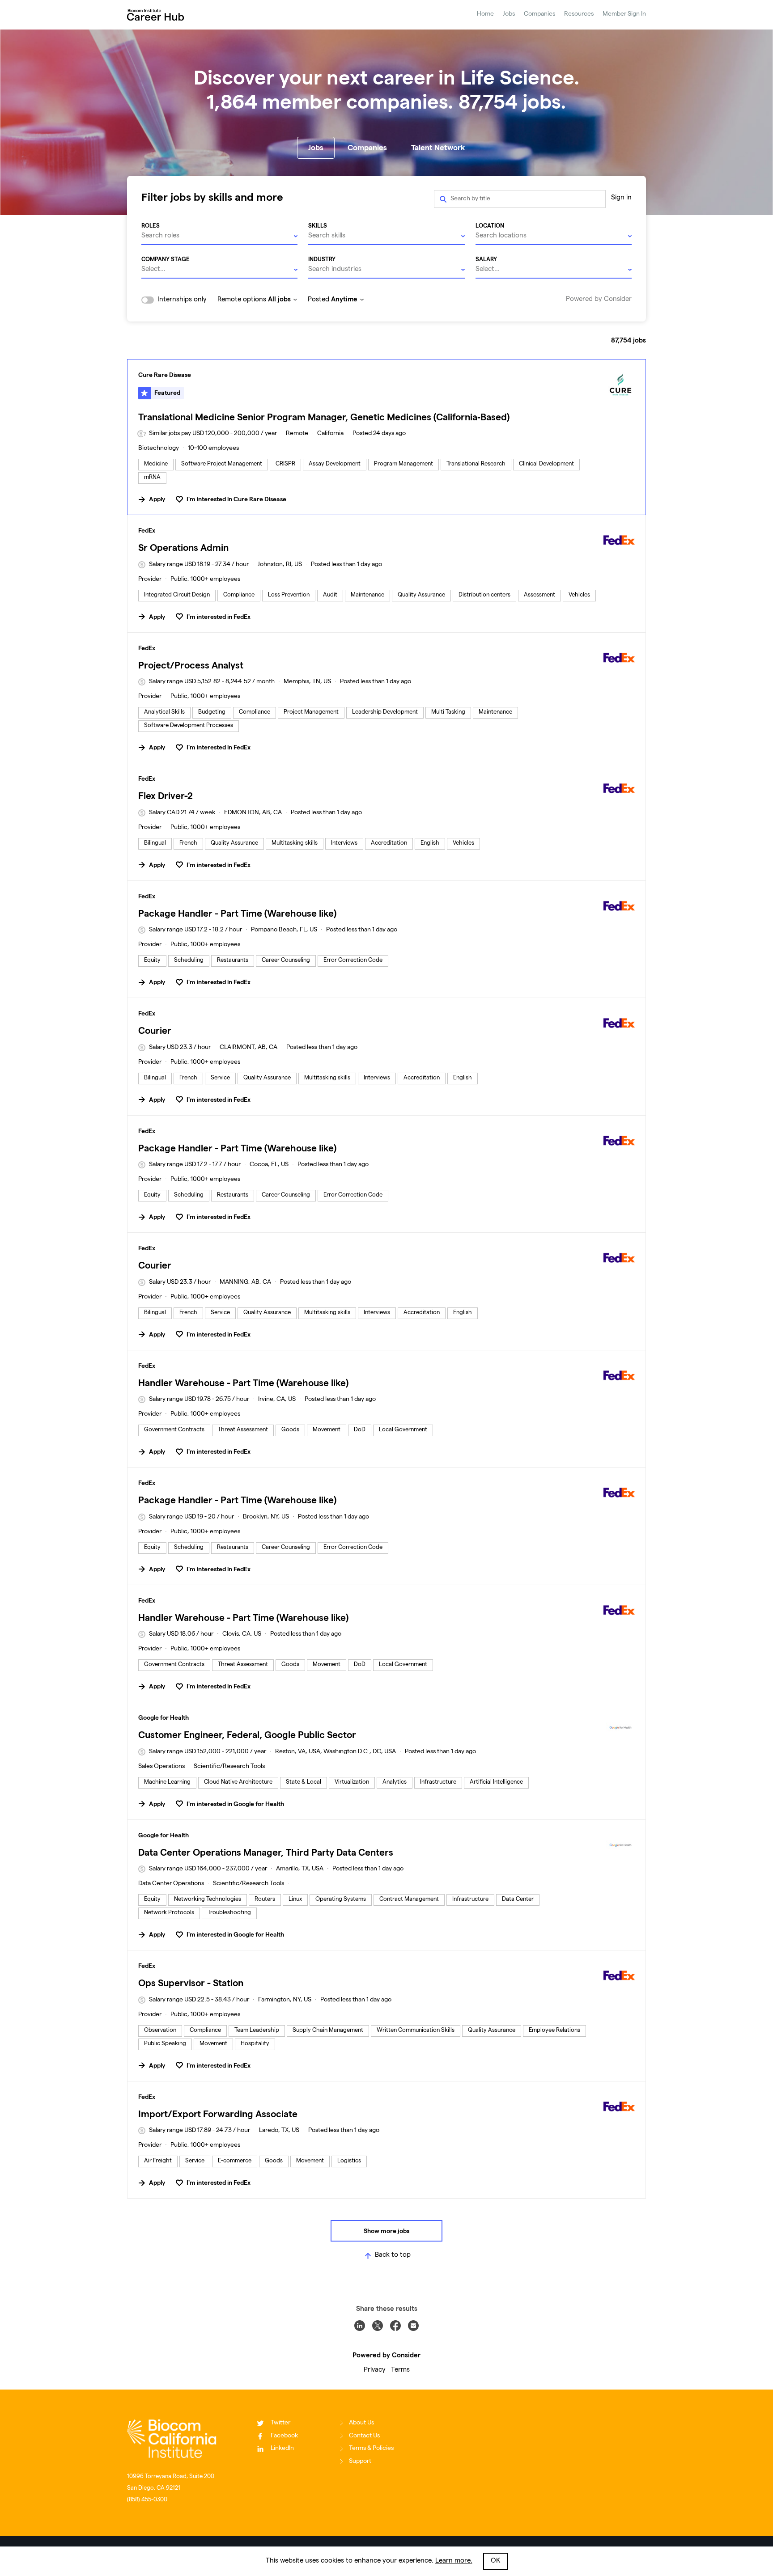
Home (485, 14)
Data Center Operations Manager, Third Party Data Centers (266, 1852)
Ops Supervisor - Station (191, 1983)
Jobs (509, 14)
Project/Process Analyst (191, 665)
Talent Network (438, 148)
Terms (400, 2370)
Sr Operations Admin (183, 548)
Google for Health (164, 1717)
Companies (539, 14)
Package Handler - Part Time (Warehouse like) (237, 913)
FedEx (147, 530)
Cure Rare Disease (165, 375)
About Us (361, 2423)
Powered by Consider (599, 300)
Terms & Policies (371, 2449)
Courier (155, 1030)
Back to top (393, 2255)
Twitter (280, 2423)
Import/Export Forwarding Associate (218, 2114)
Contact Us (364, 2436)
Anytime (344, 299)
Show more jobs (386, 2231)
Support (360, 2462)
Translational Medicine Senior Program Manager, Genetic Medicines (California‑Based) (324, 417)
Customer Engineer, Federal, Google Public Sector (247, 1735)
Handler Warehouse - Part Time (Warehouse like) (243, 1383)
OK (495, 2561)
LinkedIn (282, 2449)
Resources (579, 14)
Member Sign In (624, 14)
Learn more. (454, 2561)
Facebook (284, 2436)
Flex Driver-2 (166, 796)
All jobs (279, 299)
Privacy (375, 2370)
